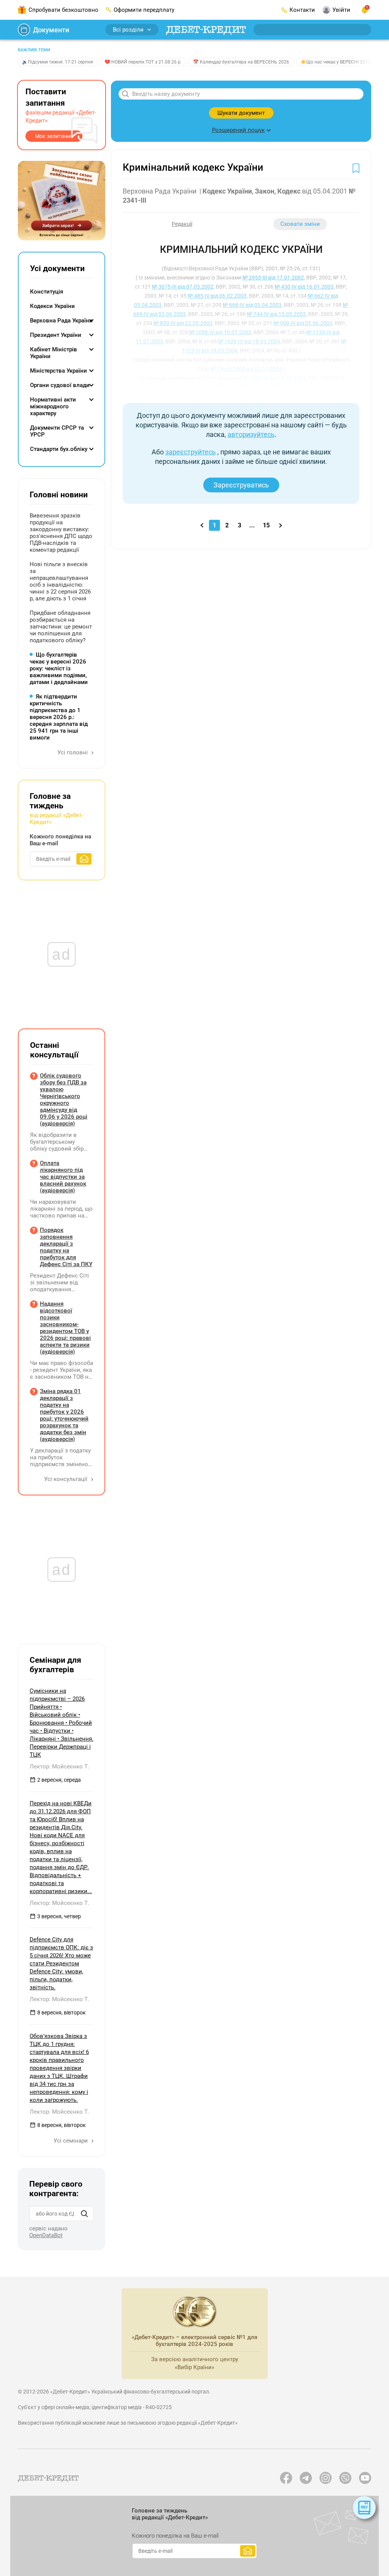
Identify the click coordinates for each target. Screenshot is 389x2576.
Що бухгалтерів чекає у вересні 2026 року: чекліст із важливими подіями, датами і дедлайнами (59, 668)
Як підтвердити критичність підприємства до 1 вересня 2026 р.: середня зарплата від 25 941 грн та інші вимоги (59, 717)
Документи (51, 30)
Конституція (47, 292)
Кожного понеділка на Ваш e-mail (60, 840)
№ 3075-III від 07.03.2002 (183, 287)
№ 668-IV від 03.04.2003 (252, 305)
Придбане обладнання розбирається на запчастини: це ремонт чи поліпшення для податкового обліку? (61, 627)
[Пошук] (84, 2214)
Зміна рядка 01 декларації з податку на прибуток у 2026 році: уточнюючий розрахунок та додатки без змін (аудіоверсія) (64, 1415)
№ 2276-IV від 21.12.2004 (183, 387)
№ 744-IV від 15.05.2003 (276, 314)
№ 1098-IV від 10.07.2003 (220, 332)
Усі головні (73, 752)
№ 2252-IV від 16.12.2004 (274, 378)
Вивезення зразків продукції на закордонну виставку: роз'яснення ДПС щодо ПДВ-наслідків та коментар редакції (61, 533)
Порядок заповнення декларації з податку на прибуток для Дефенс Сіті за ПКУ (66, 1247)
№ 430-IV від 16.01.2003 (304, 287)
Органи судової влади (60, 385)
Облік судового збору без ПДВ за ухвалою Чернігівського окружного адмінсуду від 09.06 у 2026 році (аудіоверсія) (64, 1100)
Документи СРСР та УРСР (57, 431)
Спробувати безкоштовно (63, 10)
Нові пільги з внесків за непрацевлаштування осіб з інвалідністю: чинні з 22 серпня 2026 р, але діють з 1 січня (60, 581)
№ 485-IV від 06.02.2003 (217, 296)
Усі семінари (71, 2141)
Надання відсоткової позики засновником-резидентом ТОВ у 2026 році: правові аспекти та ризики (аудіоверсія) (65, 1328)
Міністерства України (59, 371)
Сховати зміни (300, 224)
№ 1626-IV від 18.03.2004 (249, 341)
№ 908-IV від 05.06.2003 (303, 323)
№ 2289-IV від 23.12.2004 (303, 387)
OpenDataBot (46, 2235)
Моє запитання (54, 136)
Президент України (56, 335)
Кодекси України (52, 306)
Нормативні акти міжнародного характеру (53, 406)
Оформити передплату (144, 10)
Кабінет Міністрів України (54, 353)
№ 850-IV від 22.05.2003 (183, 323)
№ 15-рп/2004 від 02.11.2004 (246, 369)
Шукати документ (241, 113)
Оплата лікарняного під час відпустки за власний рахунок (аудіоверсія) (63, 1177)
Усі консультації (66, 1479)
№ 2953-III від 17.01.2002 (273, 278)
